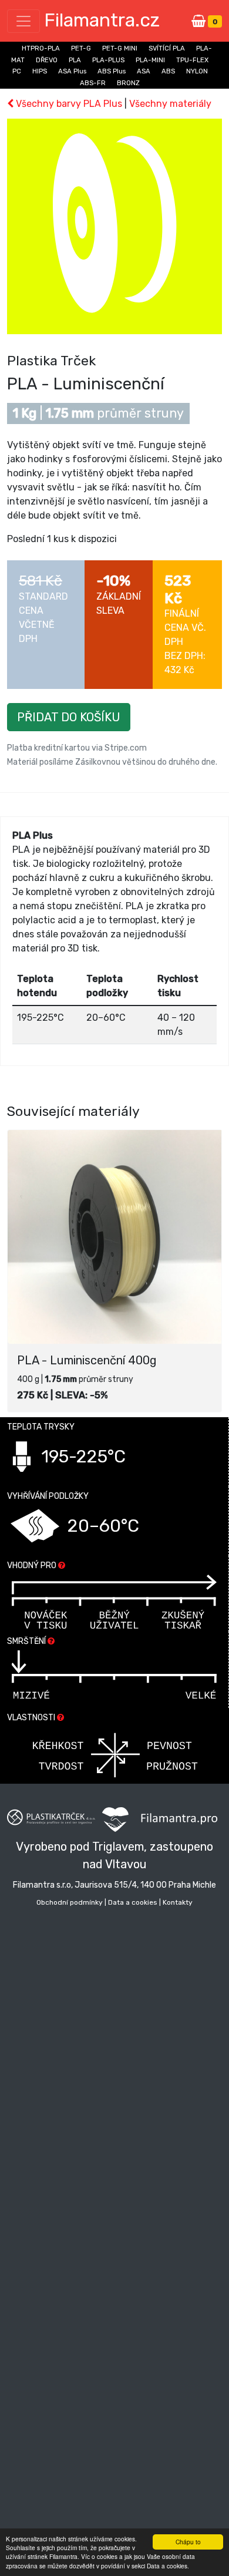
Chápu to (188, 2542)
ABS (168, 71)
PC (17, 71)
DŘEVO (47, 60)
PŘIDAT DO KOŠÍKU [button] (69, 717)
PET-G (81, 48)
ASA (144, 71)
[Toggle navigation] (23, 21)
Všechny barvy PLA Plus (68, 104)
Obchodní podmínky (70, 1902)
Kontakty (178, 1902)
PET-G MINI (120, 48)
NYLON (197, 71)
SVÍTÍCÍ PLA (167, 48)
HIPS (40, 71)
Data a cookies (133, 1902)
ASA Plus (72, 71)
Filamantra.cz (102, 20)
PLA (75, 60)
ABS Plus (112, 71)
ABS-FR (93, 83)
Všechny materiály (170, 104)
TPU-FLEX (192, 60)
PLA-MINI (150, 60)
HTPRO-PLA (41, 48)
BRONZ (128, 83)
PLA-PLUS (108, 60)
